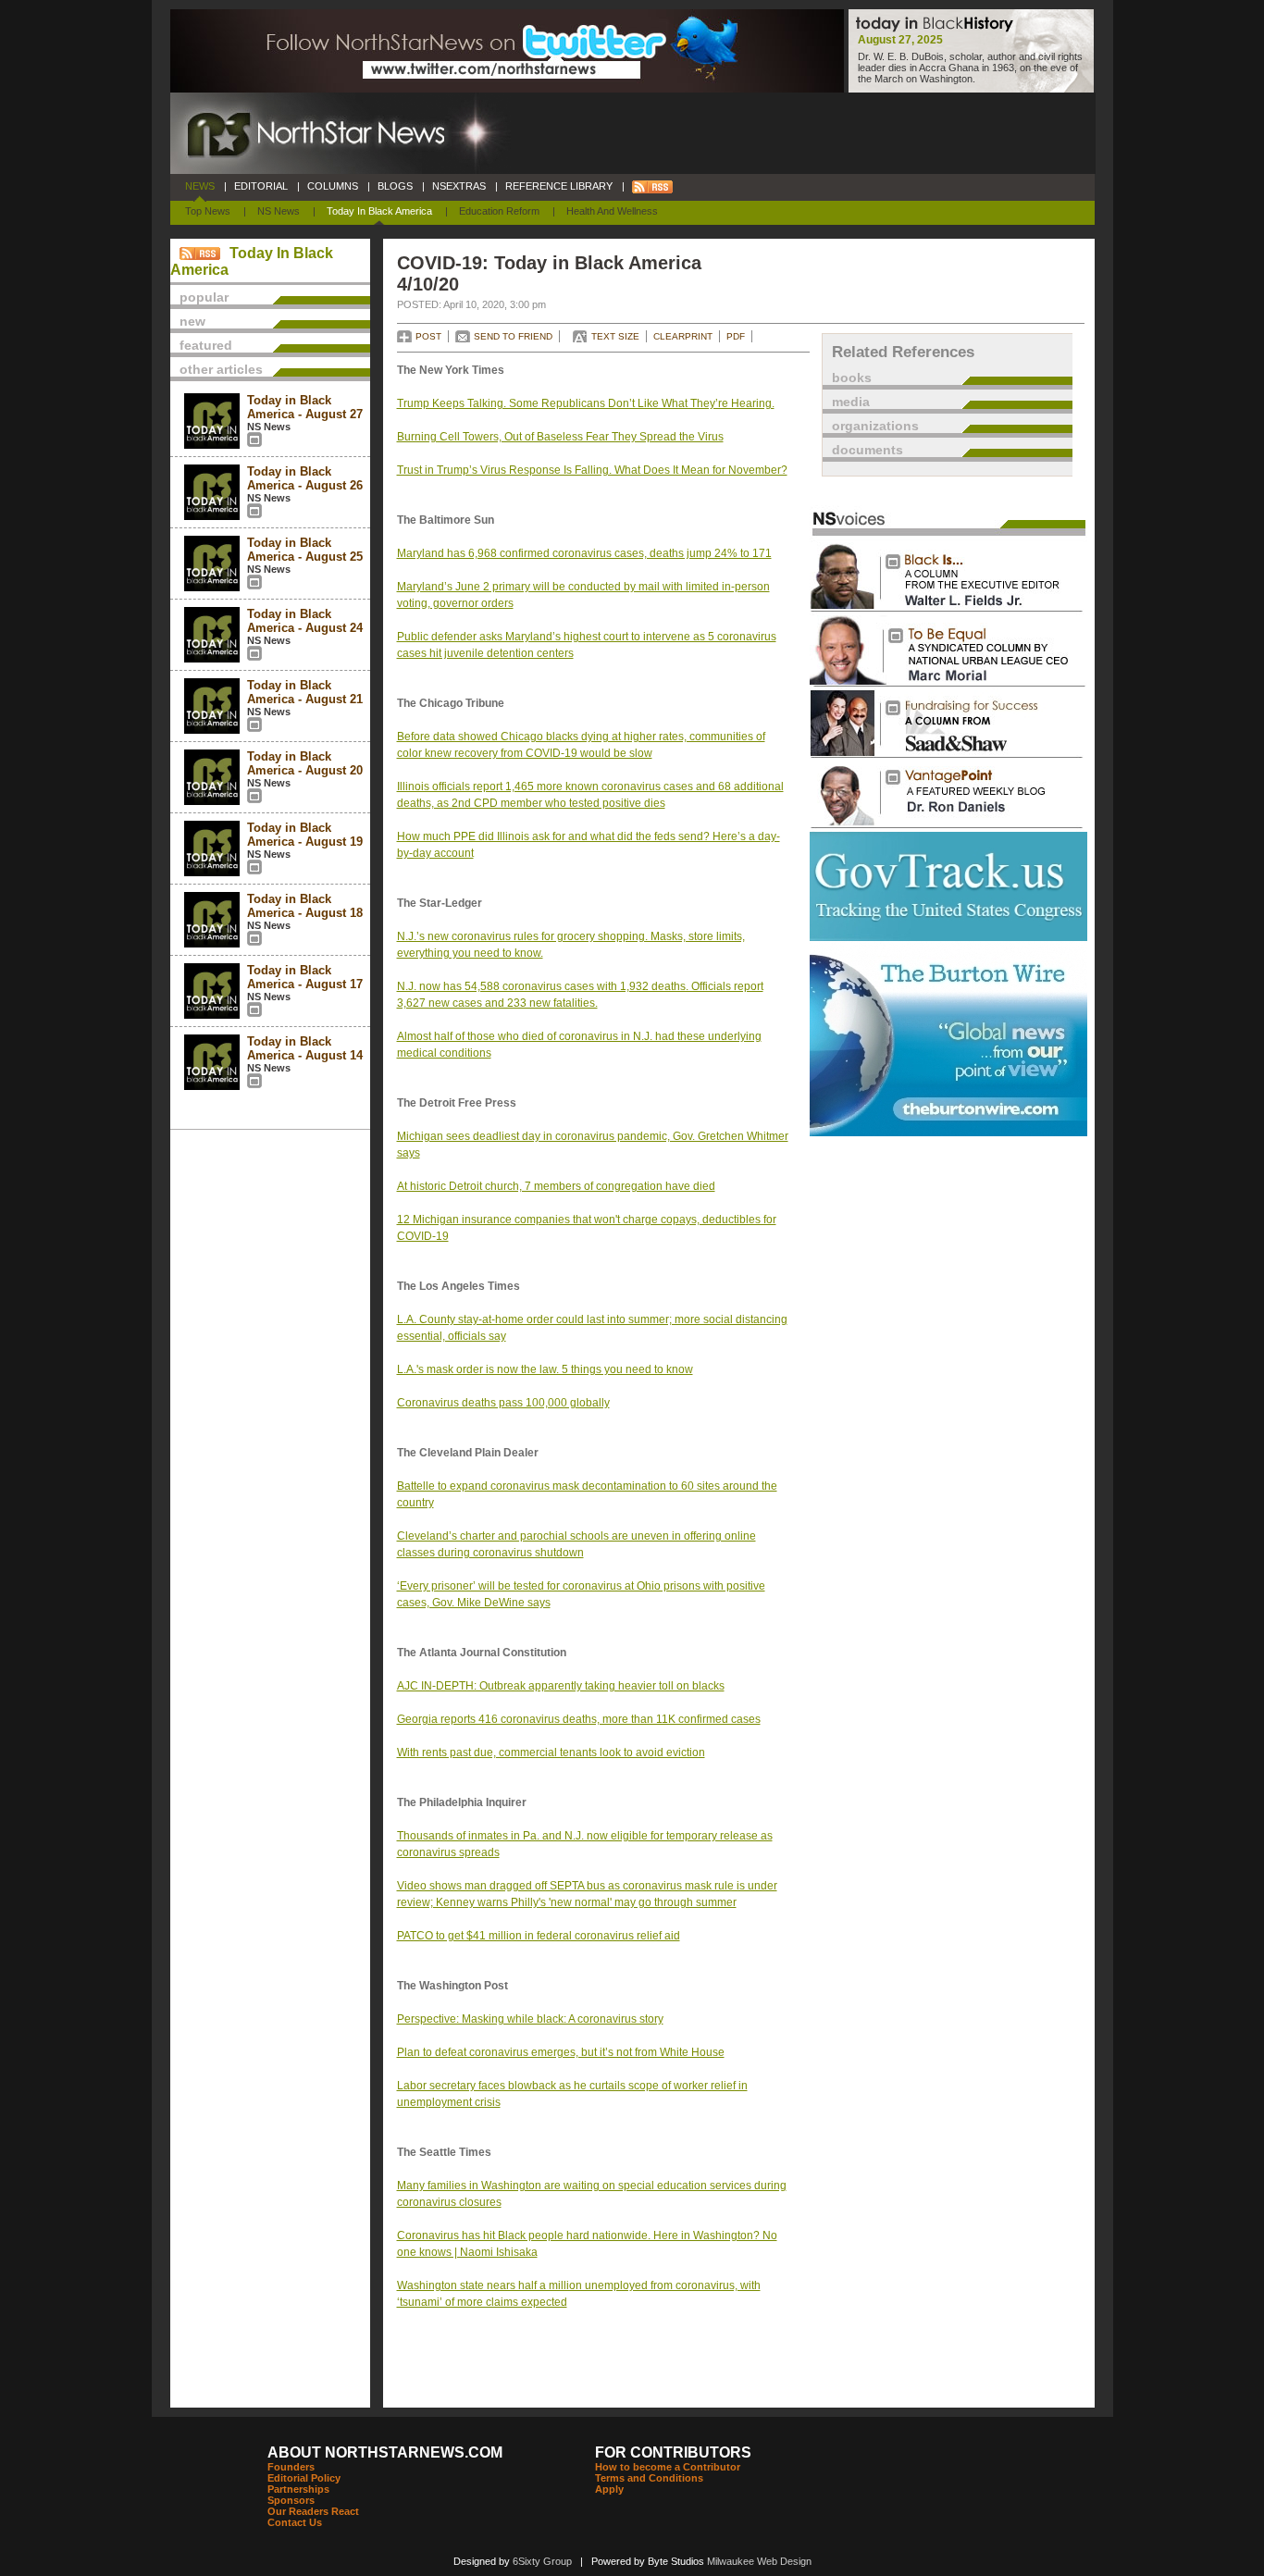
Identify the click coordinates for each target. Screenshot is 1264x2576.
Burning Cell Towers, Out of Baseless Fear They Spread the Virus (560, 437)
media (851, 402)
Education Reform (499, 211)
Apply (609, 2489)
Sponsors (291, 2500)
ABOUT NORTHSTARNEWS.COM (385, 2452)
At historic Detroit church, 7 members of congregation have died (556, 1186)
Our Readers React (313, 2511)
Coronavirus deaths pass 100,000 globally (503, 1403)
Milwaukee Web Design (759, 2561)
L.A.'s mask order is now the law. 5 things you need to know (545, 1369)
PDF (736, 336)
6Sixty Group (542, 2561)
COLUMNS (333, 186)
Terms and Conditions (649, 2478)
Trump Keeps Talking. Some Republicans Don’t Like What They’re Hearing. (586, 403)
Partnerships (298, 2489)
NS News (279, 211)
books (852, 378)
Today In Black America (379, 211)
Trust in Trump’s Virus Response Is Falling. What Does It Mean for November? (592, 470)
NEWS (200, 186)
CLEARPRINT (683, 336)
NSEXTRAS (459, 186)
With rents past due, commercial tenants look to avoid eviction (551, 1752)
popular (204, 297)
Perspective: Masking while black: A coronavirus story (530, 2019)
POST (428, 336)
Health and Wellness (612, 211)
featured (206, 345)
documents (867, 450)
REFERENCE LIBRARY (559, 186)
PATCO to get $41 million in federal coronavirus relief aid (539, 1936)
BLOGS (395, 186)
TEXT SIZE (615, 336)
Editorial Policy (304, 2478)
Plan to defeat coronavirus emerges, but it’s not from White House (561, 2052)
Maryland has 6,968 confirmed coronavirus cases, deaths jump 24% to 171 (584, 553)
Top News (208, 211)
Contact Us (295, 2522)
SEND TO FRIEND (513, 336)
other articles (221, 369)
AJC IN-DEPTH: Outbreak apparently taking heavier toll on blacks (561, 1686)
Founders (291, 2467)
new (192, 321)
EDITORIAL (261, 186)
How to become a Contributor (668, 2467)
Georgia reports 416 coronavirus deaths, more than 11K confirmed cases (579, 1719)
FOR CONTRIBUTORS (673, 2452)
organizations (875, 426)
